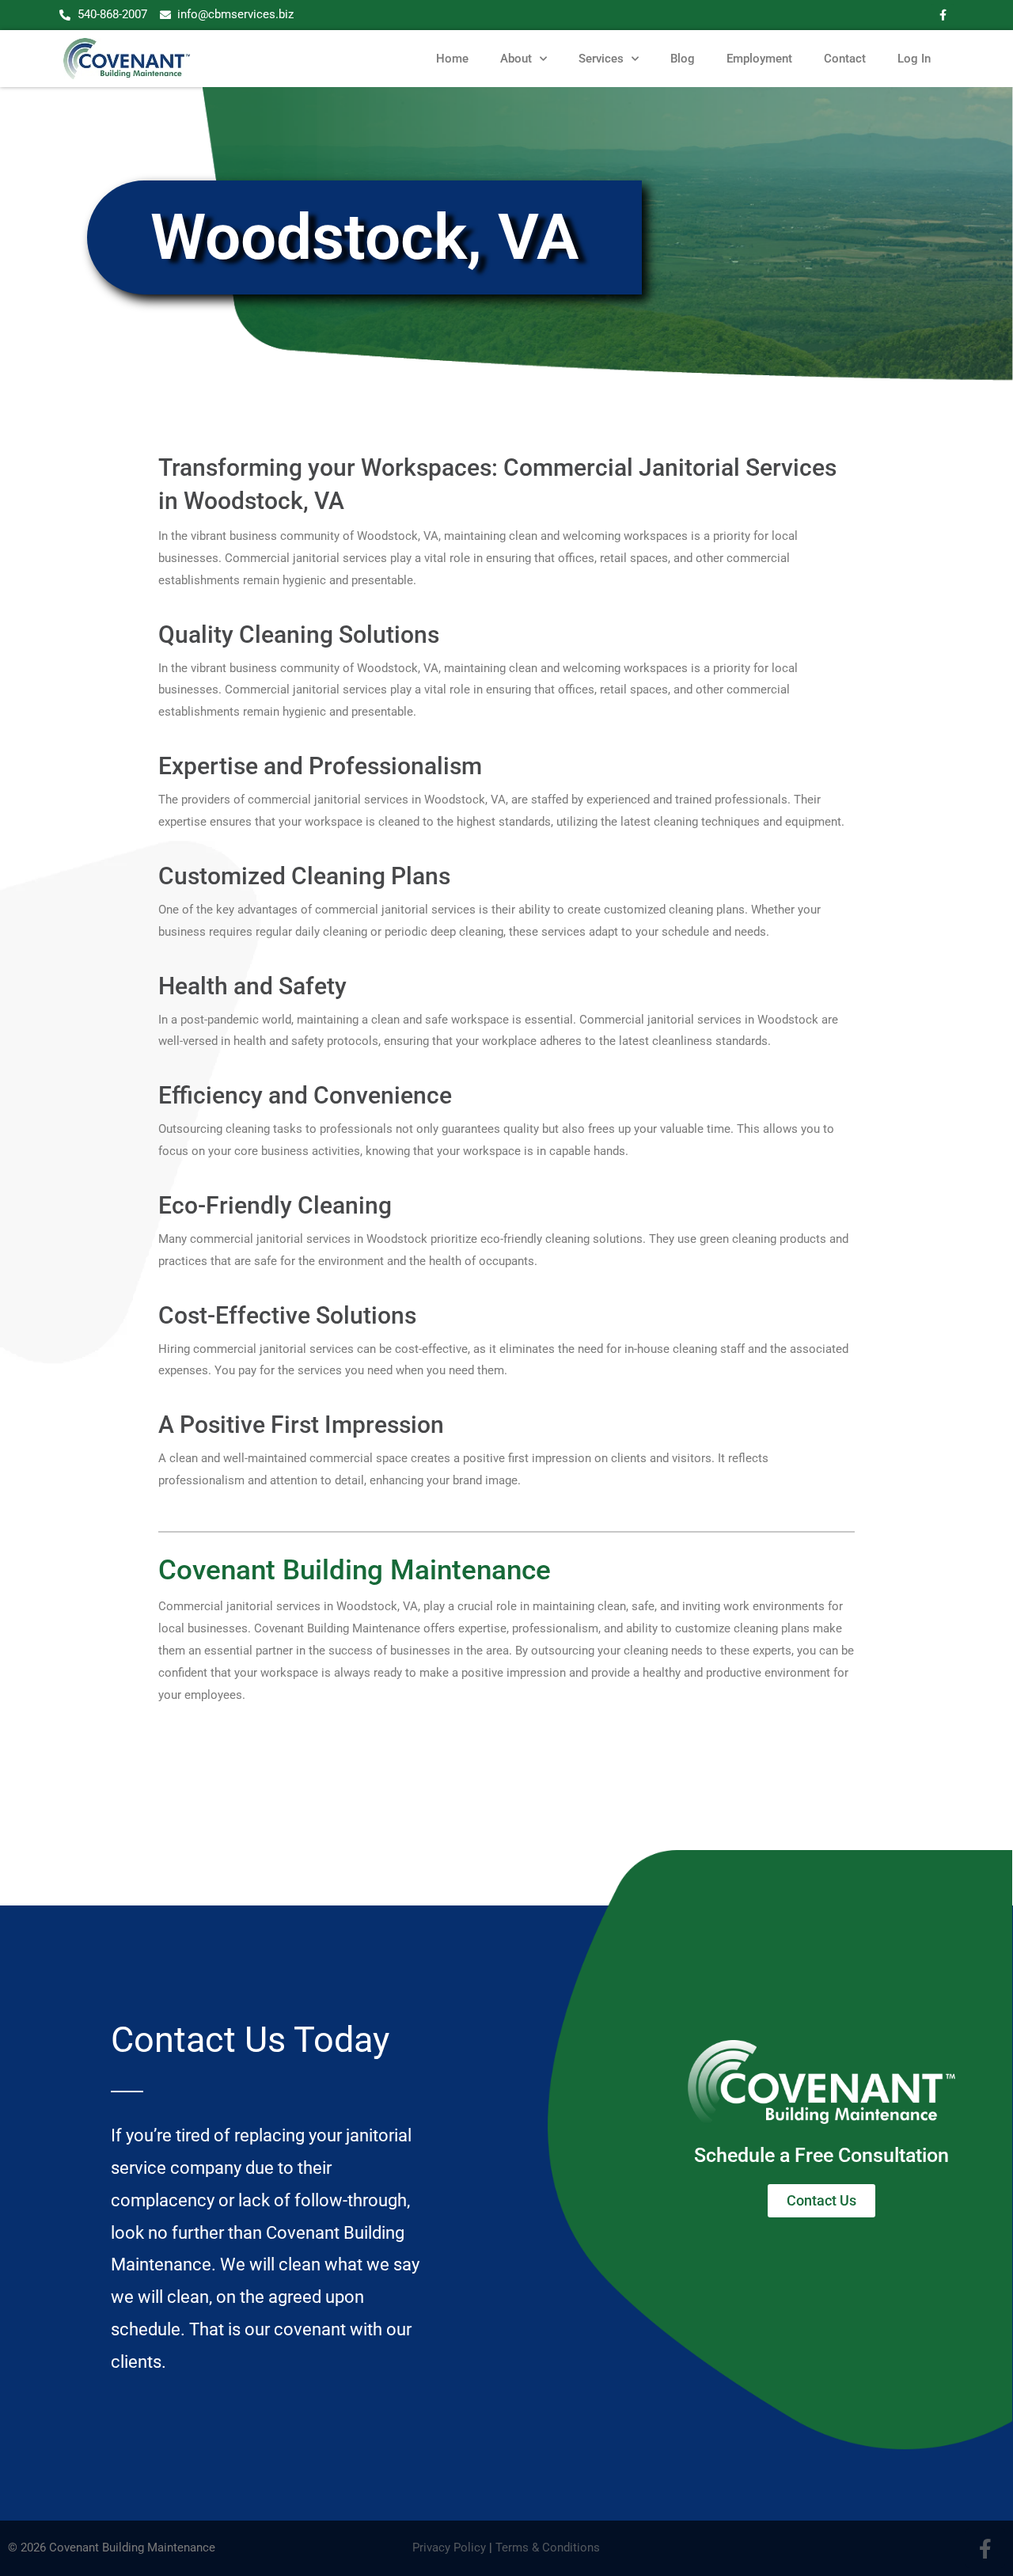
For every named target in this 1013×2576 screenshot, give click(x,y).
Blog (683, 59)
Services (601, 59)
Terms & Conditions (548, 2548)
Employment (759, 59)
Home (452, 59)
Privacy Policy (449, 2548)
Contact (845, 59)
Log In (914, 59)
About (516, 59)
